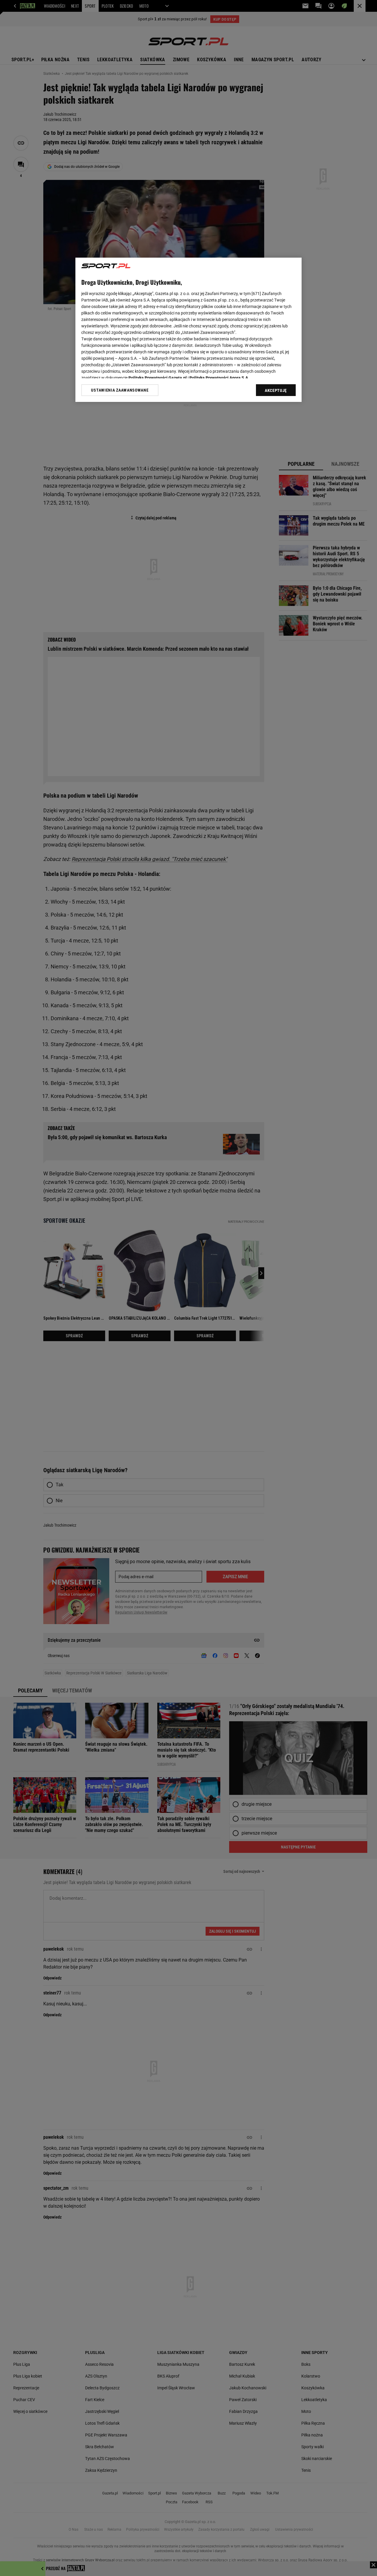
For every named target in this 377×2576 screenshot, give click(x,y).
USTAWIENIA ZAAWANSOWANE (120, 390)
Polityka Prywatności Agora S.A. (219, 378)
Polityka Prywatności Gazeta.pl (158, 378)
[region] (188, 330)
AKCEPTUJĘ (276, 390)
